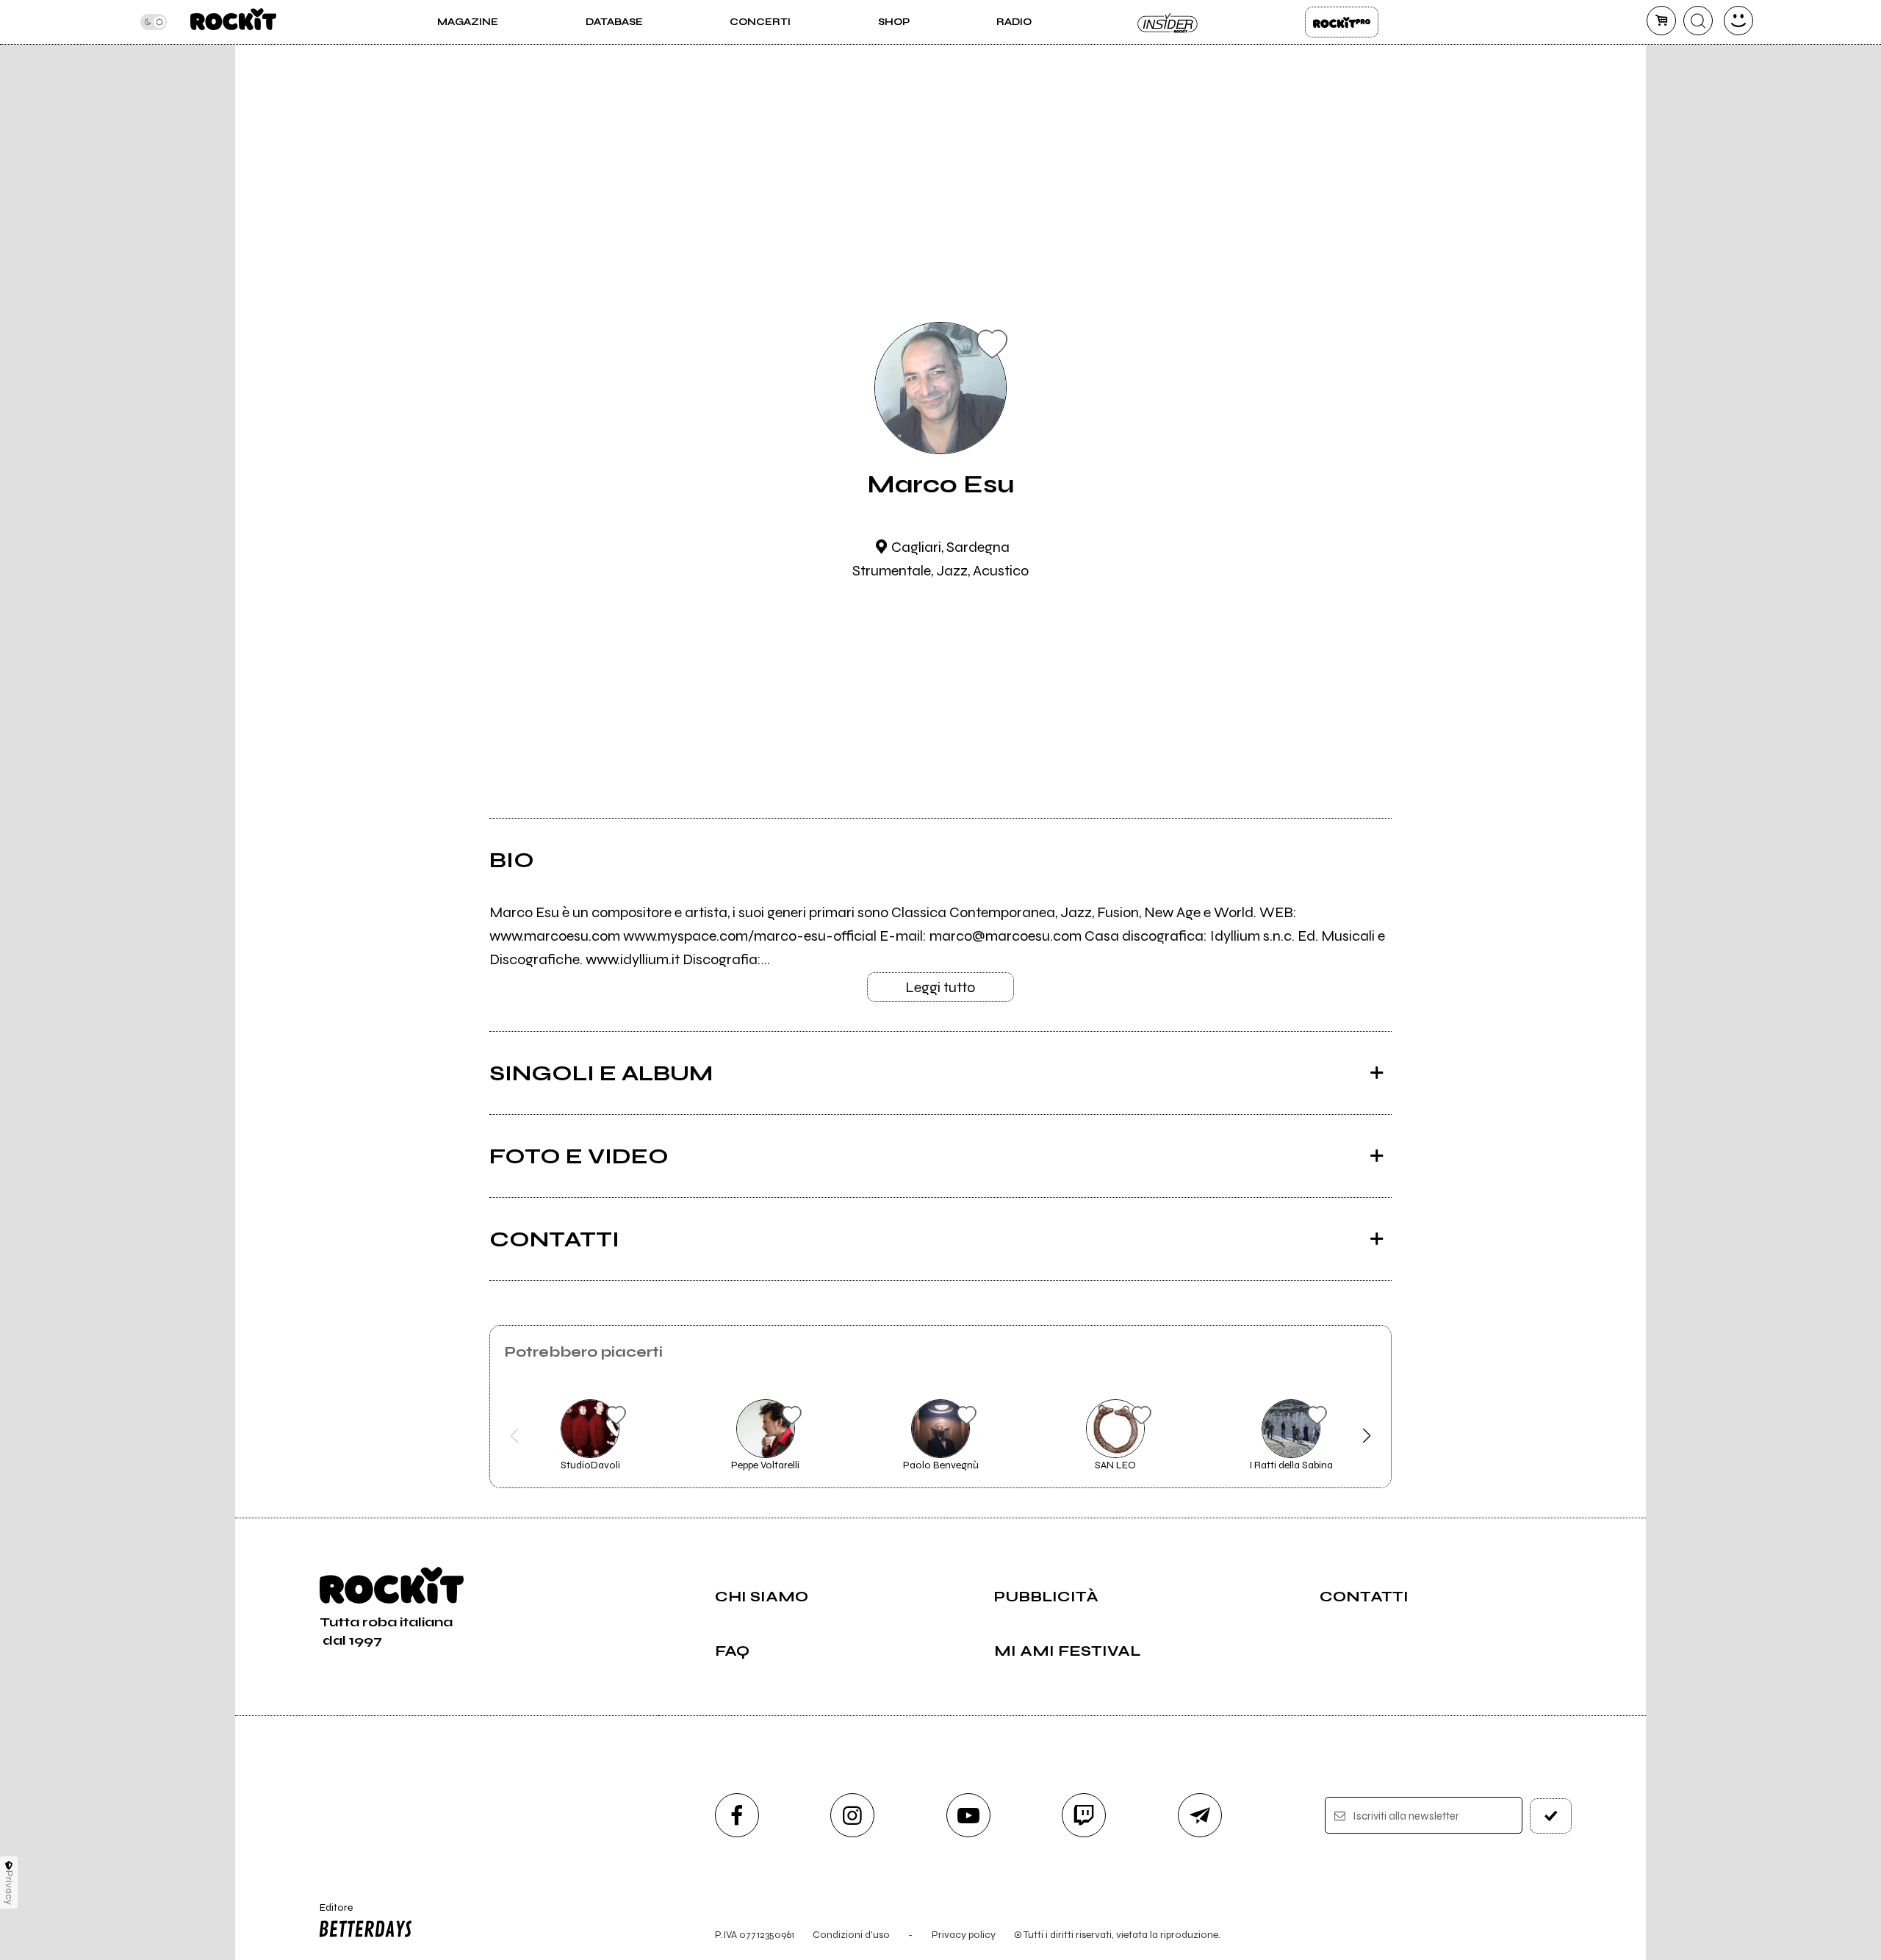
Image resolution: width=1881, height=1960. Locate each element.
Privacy (9, 1888)
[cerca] (1698, 21)
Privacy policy (964, 1935)
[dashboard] (1738, 21)
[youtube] (968, 1815)
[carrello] (1661, 21)
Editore (329, 1914)
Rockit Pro (1342, 22)
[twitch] (1084, 1815)
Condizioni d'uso (851, 1935)
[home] (233, 22)
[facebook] (737, 1815)
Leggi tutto (940, 987)
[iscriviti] (1551, 1816)
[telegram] (1200, 1815)
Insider (1168, 22)
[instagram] (852, 1815)
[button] (515, 1436)
